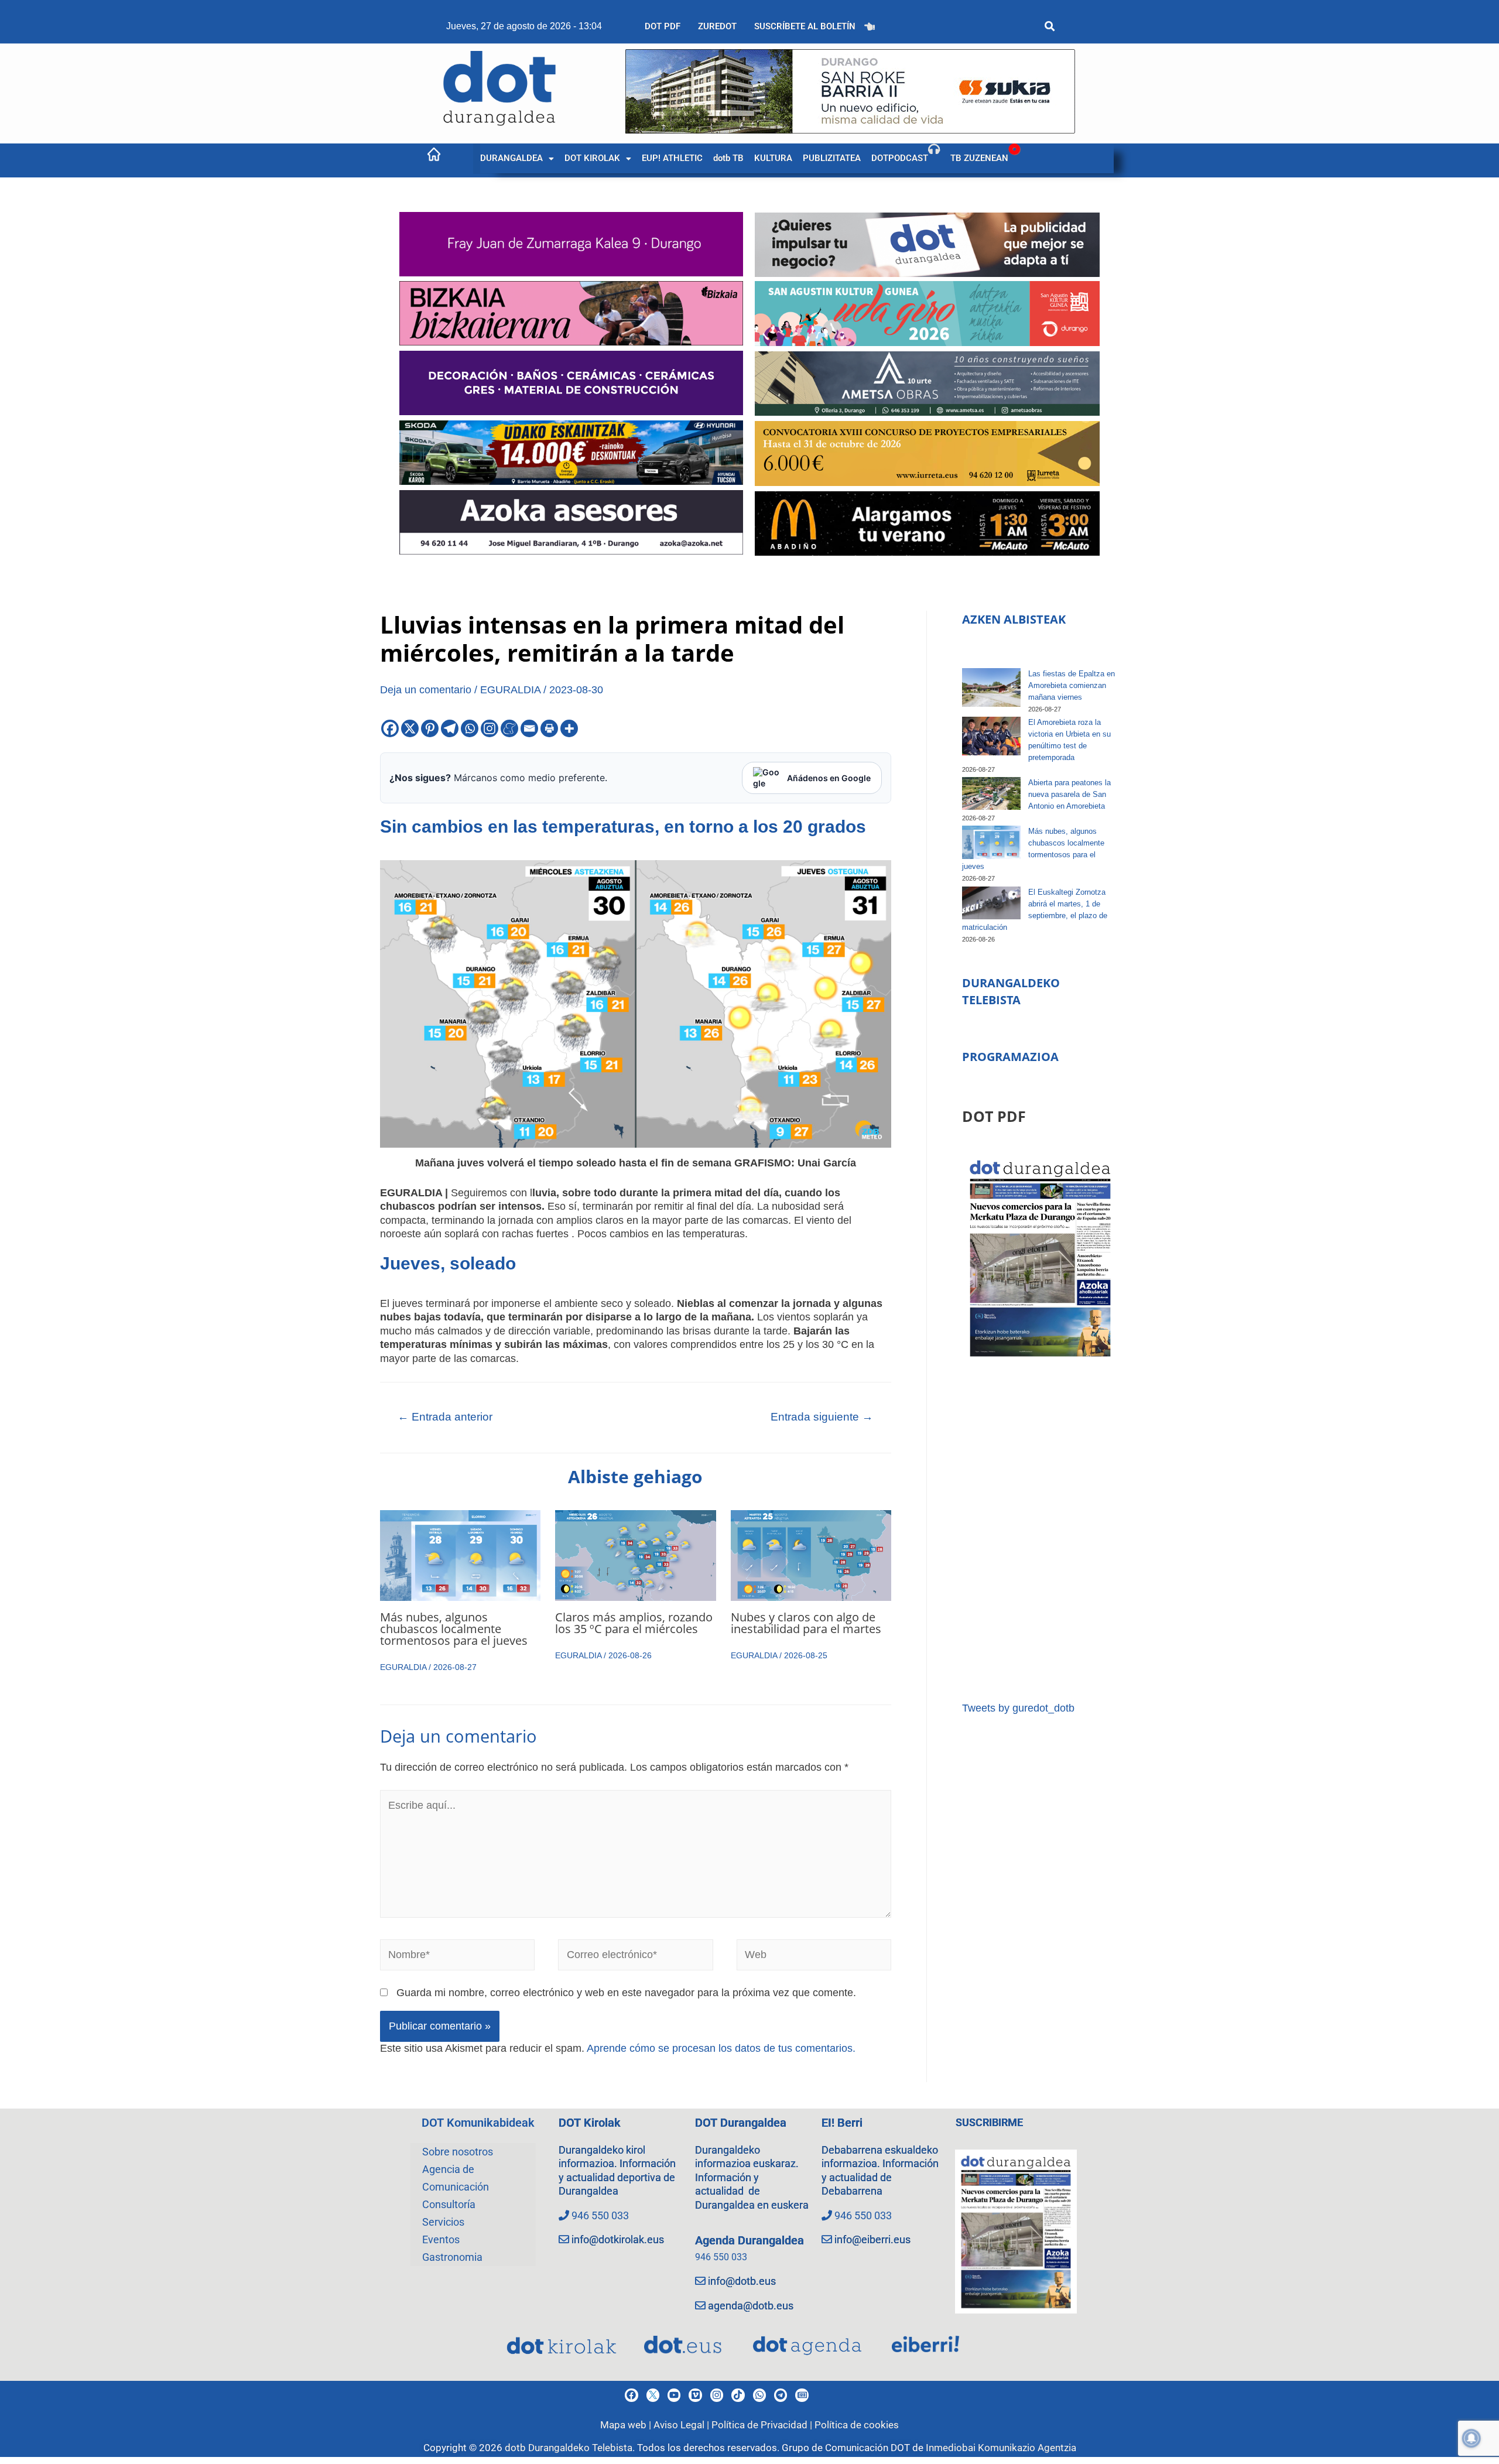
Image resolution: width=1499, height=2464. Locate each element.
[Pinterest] (430, 728)
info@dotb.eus (742, 2281)
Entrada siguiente (822, 1417)
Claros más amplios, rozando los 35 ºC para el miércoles (634, 1623)
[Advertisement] (1040, 1531)
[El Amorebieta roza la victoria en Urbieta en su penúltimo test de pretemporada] (991, 736)
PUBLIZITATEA (832, 158)
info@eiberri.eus (872, 2239)
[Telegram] (450, 728)
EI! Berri (842, 2123)
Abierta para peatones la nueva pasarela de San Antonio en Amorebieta (1070, 794)
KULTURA (773, 158)
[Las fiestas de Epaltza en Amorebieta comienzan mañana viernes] (991, 688)
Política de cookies (857, 2425)
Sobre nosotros (458, 2152)
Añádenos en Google (829, 778)
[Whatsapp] (470, 728)
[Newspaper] (802, 2395)
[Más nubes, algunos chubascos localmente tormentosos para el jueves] (991, 842)
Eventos (441, 2239)
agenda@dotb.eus (751, 2306)
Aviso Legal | (682, 2425)
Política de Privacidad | (763, 2425)
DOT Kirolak (590, 2123)
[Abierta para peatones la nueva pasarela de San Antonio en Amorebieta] (991, 793)
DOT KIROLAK (592, 158)
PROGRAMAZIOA (1010, 1057)
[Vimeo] (695, 2395)
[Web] (814, 1957)
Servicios (443, 2222)
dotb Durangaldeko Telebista (569, 2448)
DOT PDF (663, 26)
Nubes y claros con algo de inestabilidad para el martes (806, 1623)
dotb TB (728, 158)
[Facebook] (390, 728)
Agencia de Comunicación (456, 2178)
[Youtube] (674, 2395)
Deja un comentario (426, 690)
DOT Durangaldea (741, 2123)
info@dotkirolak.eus (618, 2239)
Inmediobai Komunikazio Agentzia (1001, 2448)
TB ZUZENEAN (979, 158)
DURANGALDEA (511, 158)
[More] (569, 728)
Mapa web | (627, 2425)
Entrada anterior (445, 1417)
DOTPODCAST (900, 158)
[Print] (549, 728)
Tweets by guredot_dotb (1018, 1708)
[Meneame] (509, 728)
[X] (410, 728)
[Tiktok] (738, 2395)
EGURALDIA (510, 690)
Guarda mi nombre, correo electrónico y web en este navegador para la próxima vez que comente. (626, 1993)
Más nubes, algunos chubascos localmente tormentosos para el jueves (454, 1629)
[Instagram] (490, 728)
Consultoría (449, 2204)
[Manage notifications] (1471, 2438)
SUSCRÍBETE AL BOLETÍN (805, 26)
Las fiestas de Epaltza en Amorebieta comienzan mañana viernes (1072, 685)
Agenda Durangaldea (749, 2240)
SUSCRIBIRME (989, 2122)
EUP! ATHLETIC (672, 158)
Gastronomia (452, 2257)
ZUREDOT (717, 26)
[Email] (529, 728)
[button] (517, 158)
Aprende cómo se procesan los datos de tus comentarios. (721, 2048)
